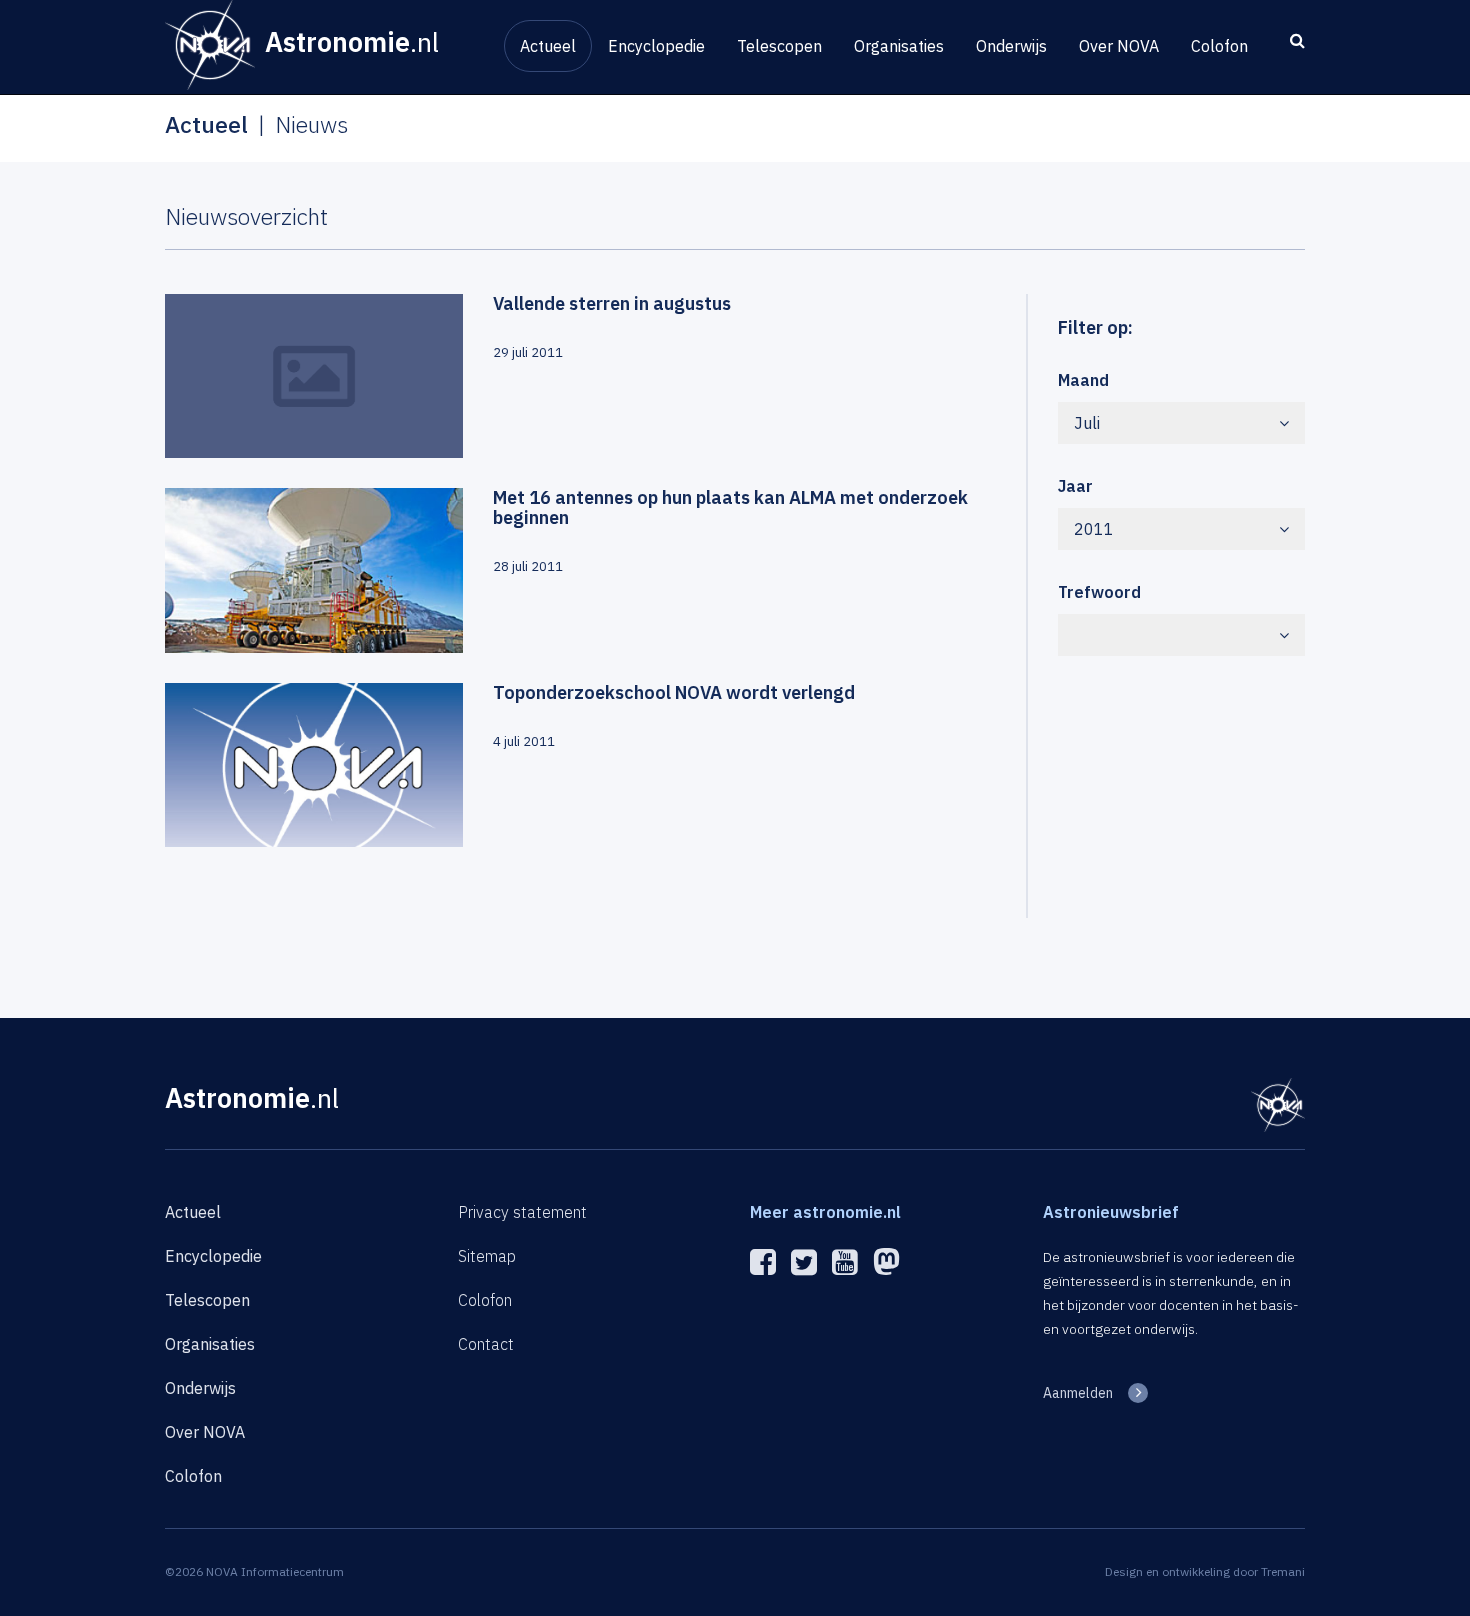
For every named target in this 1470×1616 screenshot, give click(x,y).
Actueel (548, 46)
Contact (486, 1344)
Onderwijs (1011, 46)
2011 (1094, 529)
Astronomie (252, 1097)
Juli (1087, 423)
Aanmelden (1078, 1393)
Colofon (1219, 46)
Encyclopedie (656, 46)
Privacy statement (522, 1212)
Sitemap (487, 1256)
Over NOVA (1119, 46)
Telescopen (779, 46)
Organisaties (899, 46)
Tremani (1283, 1571)
